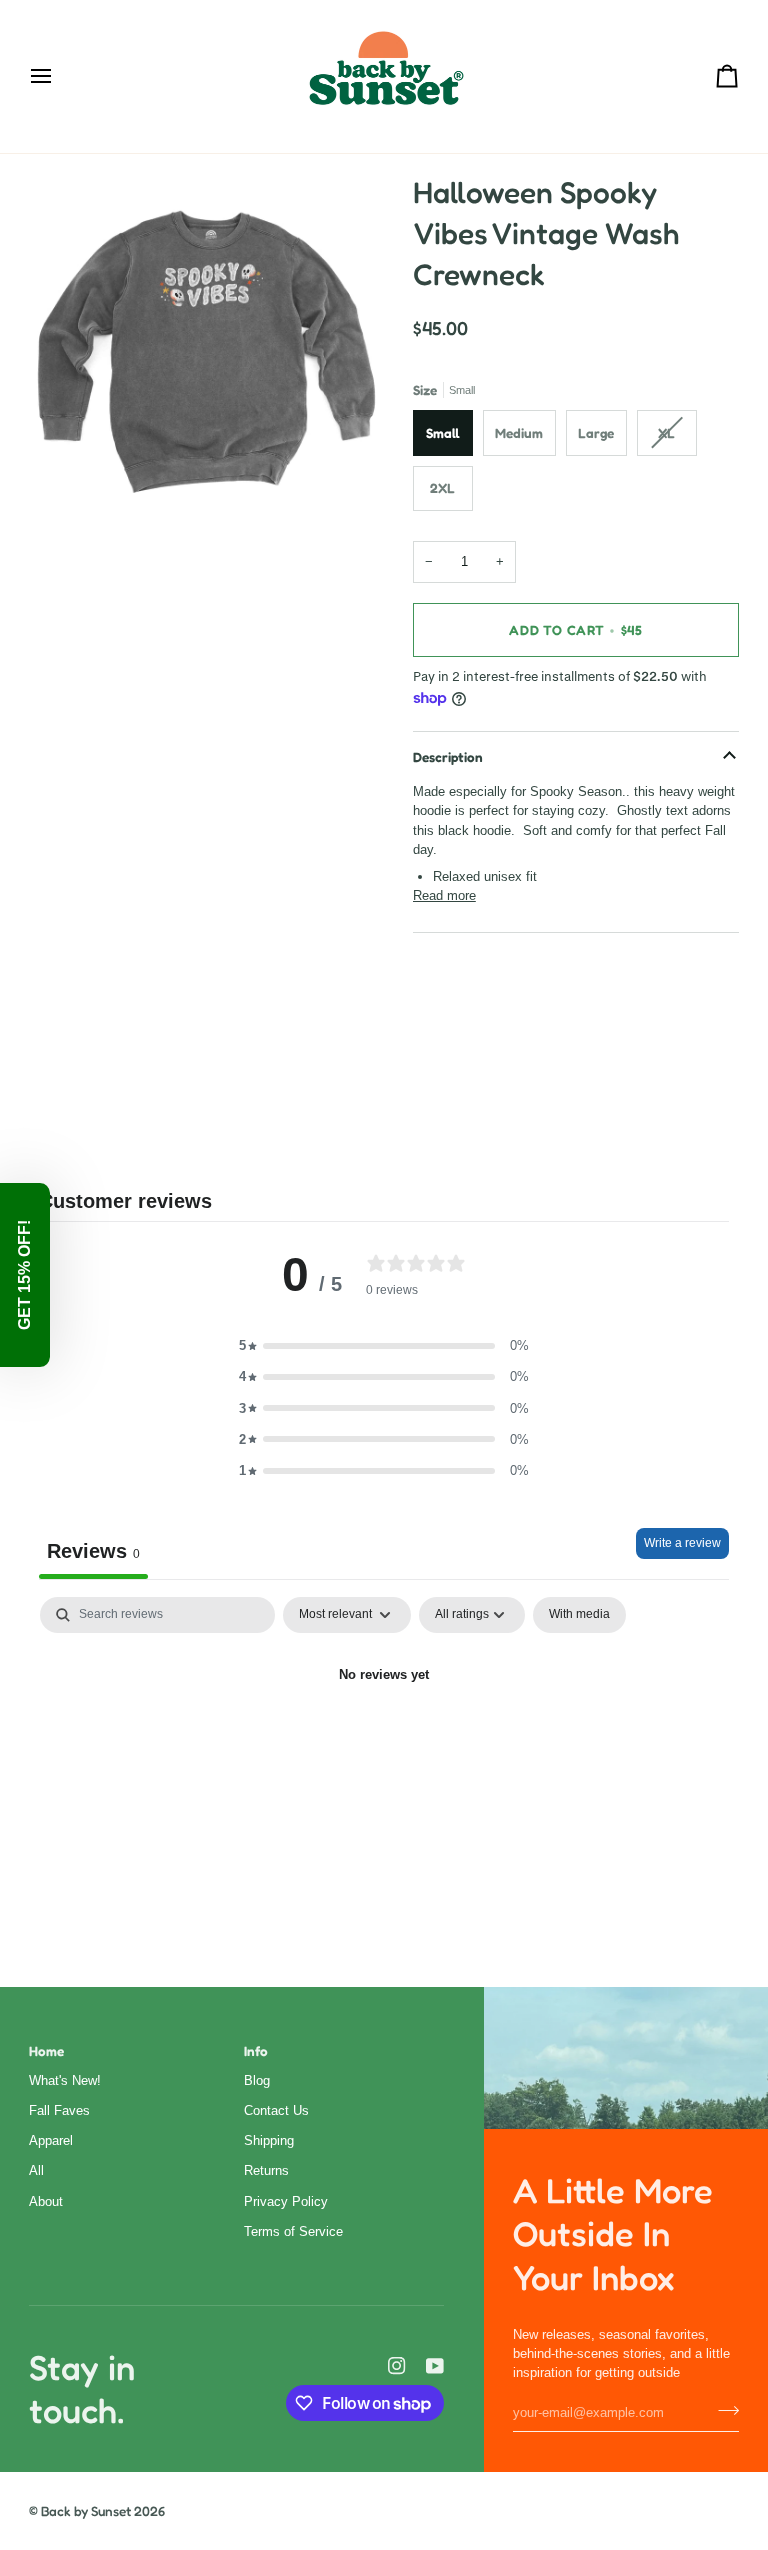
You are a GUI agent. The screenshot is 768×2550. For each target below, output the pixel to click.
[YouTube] (435, 2366)
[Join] (722, 2410)
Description (448, 757)
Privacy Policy (286, 2201)
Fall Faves (59, 2110)
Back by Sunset (86, 2511)
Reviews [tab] (93, 1551)
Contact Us (276, 2110)
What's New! (65, 2080)
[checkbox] (579, 1615)
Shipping (269, 2140)
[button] (384, 1345)
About (46, 2201)
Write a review (682, 1543)
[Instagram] (397, 2366)
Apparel (51, 2140)
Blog (257, 2080)
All (36, 2170)
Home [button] (46, 2051)
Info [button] (256, 2051)
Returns (266, 2170)
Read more (444, 895)
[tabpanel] (384, 1743)
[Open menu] (59, 76)
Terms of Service (293, 2231)
